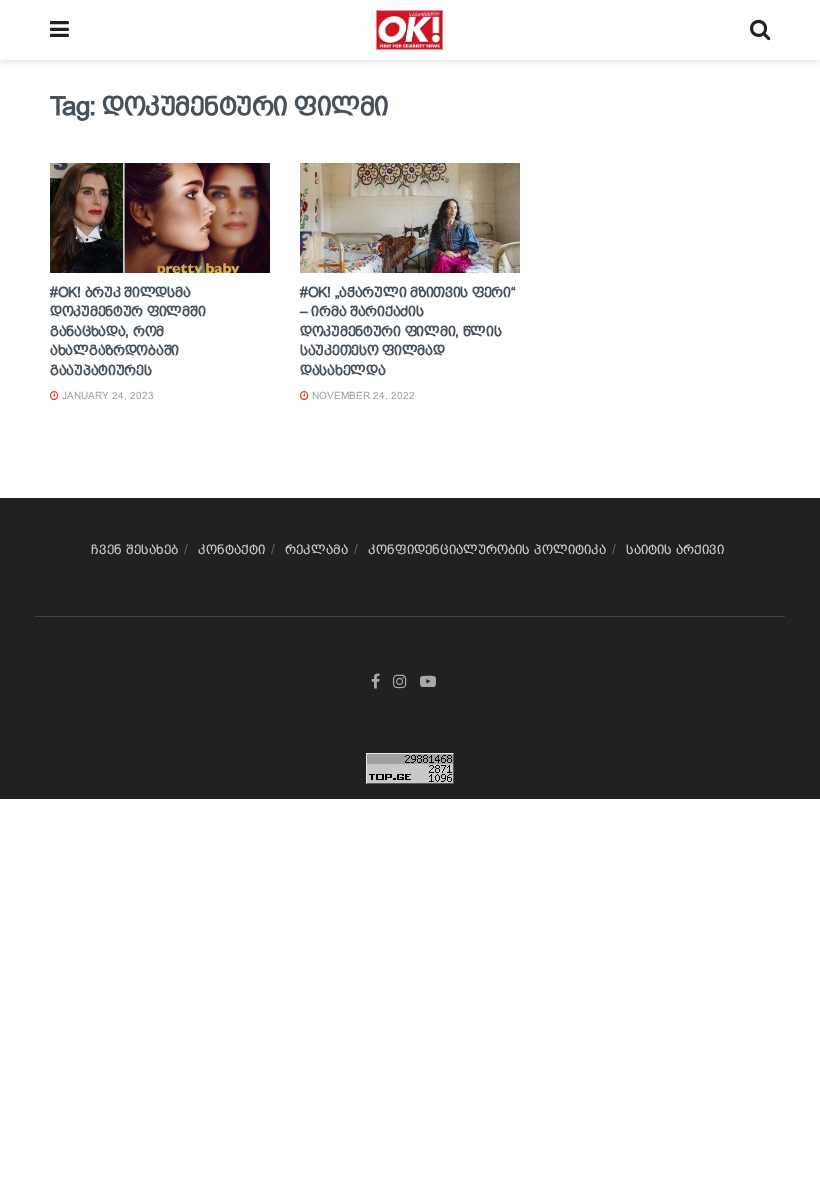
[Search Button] (760, 30)
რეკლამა (316, 549)
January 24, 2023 (106, 395)
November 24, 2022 (362, 395)
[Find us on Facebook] (375, 682)
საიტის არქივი (675, 549)
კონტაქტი (231, 549)
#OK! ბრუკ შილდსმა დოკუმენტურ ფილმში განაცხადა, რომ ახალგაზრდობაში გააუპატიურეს (127, 331)
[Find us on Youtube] (428, 682)
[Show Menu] (59, 30)
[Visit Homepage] (409, 30)
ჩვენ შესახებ (134, 549)
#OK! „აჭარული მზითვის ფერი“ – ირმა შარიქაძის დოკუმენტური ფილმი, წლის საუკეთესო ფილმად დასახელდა (407, 331)
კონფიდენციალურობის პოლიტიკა (487, 549)
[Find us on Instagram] (400, 682)
